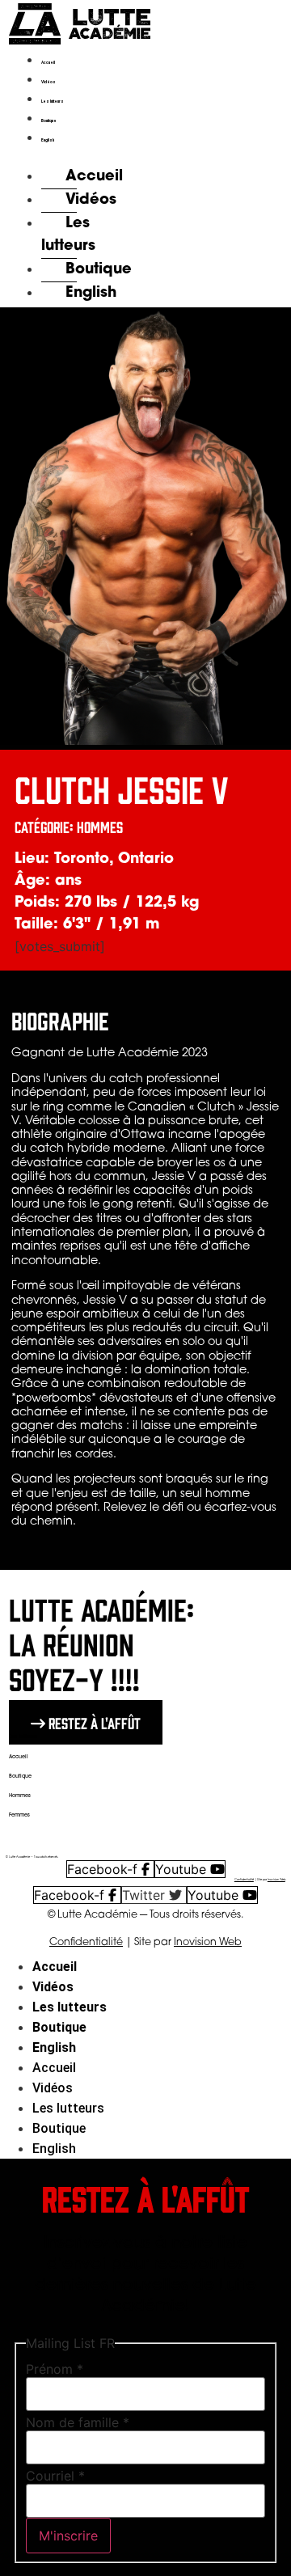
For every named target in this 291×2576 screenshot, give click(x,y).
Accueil (48, 63)
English (48, 140)
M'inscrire (68, 2536)
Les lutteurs (53, 102)
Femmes (19, 1815)
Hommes (20, 1796)
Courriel (55, 2476)
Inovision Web (276, 1880)
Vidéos (48, 82)
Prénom (55, 2369)
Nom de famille (78, 2422)
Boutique (49, 121)
